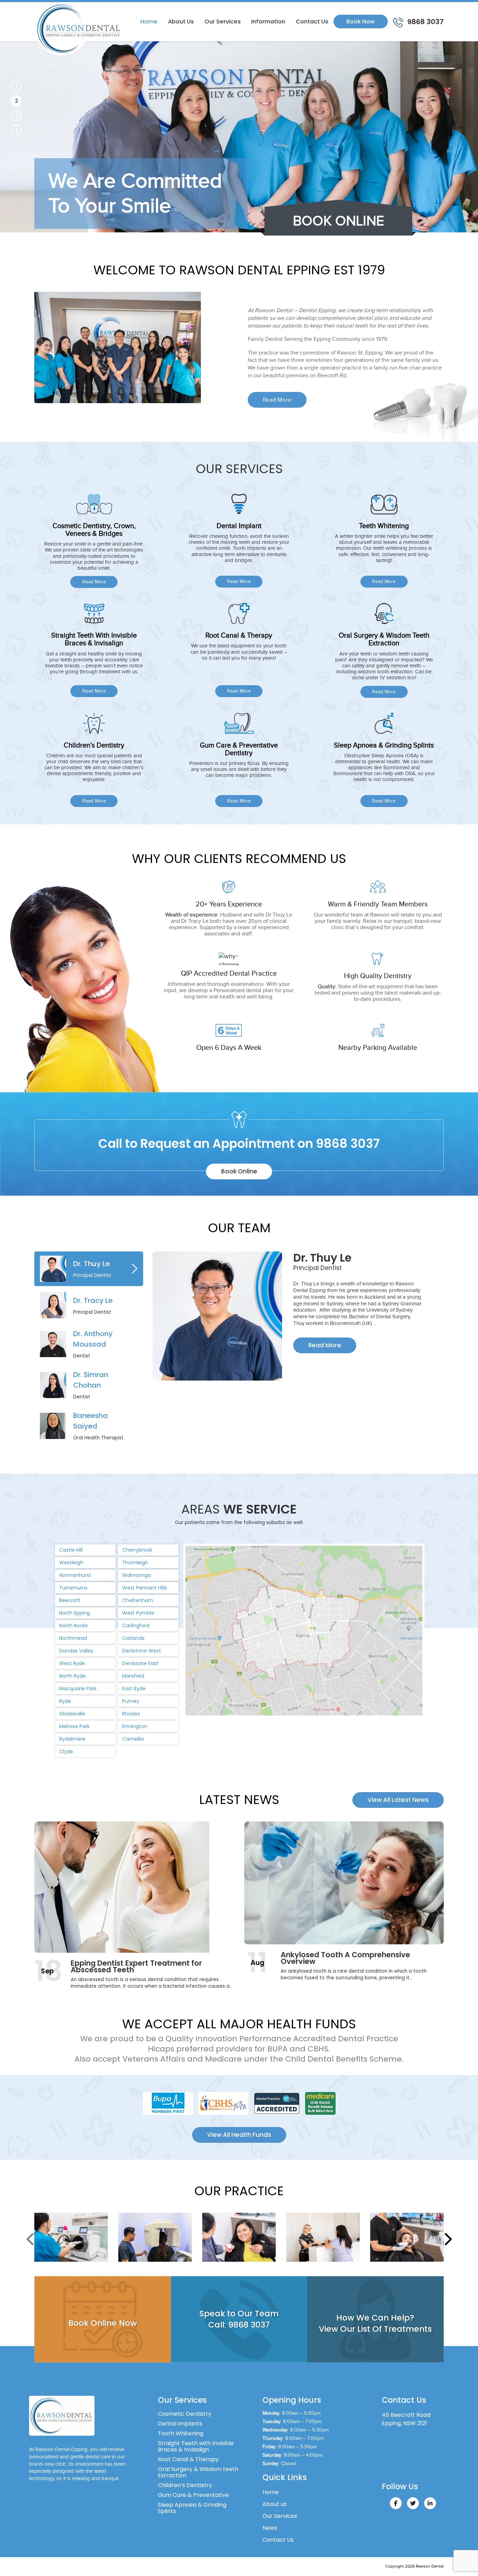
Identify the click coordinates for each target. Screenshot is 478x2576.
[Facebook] (396, 2503)
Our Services (223, 22)
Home (149, 22)
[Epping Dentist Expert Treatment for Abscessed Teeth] (134, 1887)
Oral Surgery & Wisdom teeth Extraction (198, 2472)
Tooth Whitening (181, 2433)
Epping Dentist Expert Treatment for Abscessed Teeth (136, 1966)
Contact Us (312, 22)
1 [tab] (16, 86)
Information (268, 22)
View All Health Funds (239, 2135)
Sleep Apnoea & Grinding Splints (192, 2508)
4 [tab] (16, 129)
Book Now (361, 22)
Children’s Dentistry (185, 2485)
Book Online (239, 1171)
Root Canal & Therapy (188, 2459)
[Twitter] (413, 2503)
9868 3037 (425, 22)
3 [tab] (16, 115)
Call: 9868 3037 (239, 2324)
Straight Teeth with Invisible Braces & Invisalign (196, 2446)
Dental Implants (180, 2424)
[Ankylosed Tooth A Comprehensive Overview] (344, 1883)
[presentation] (31, 2239)
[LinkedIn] (430, 2503)
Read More (277, 400)
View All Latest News (398, 1800)
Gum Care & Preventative (193, 2495)
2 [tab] (16, 101)
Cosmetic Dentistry (185, 2414)
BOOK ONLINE (339, 221)
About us (181, 22)
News (270, 2528)
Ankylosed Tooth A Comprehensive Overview (345, 1958)
